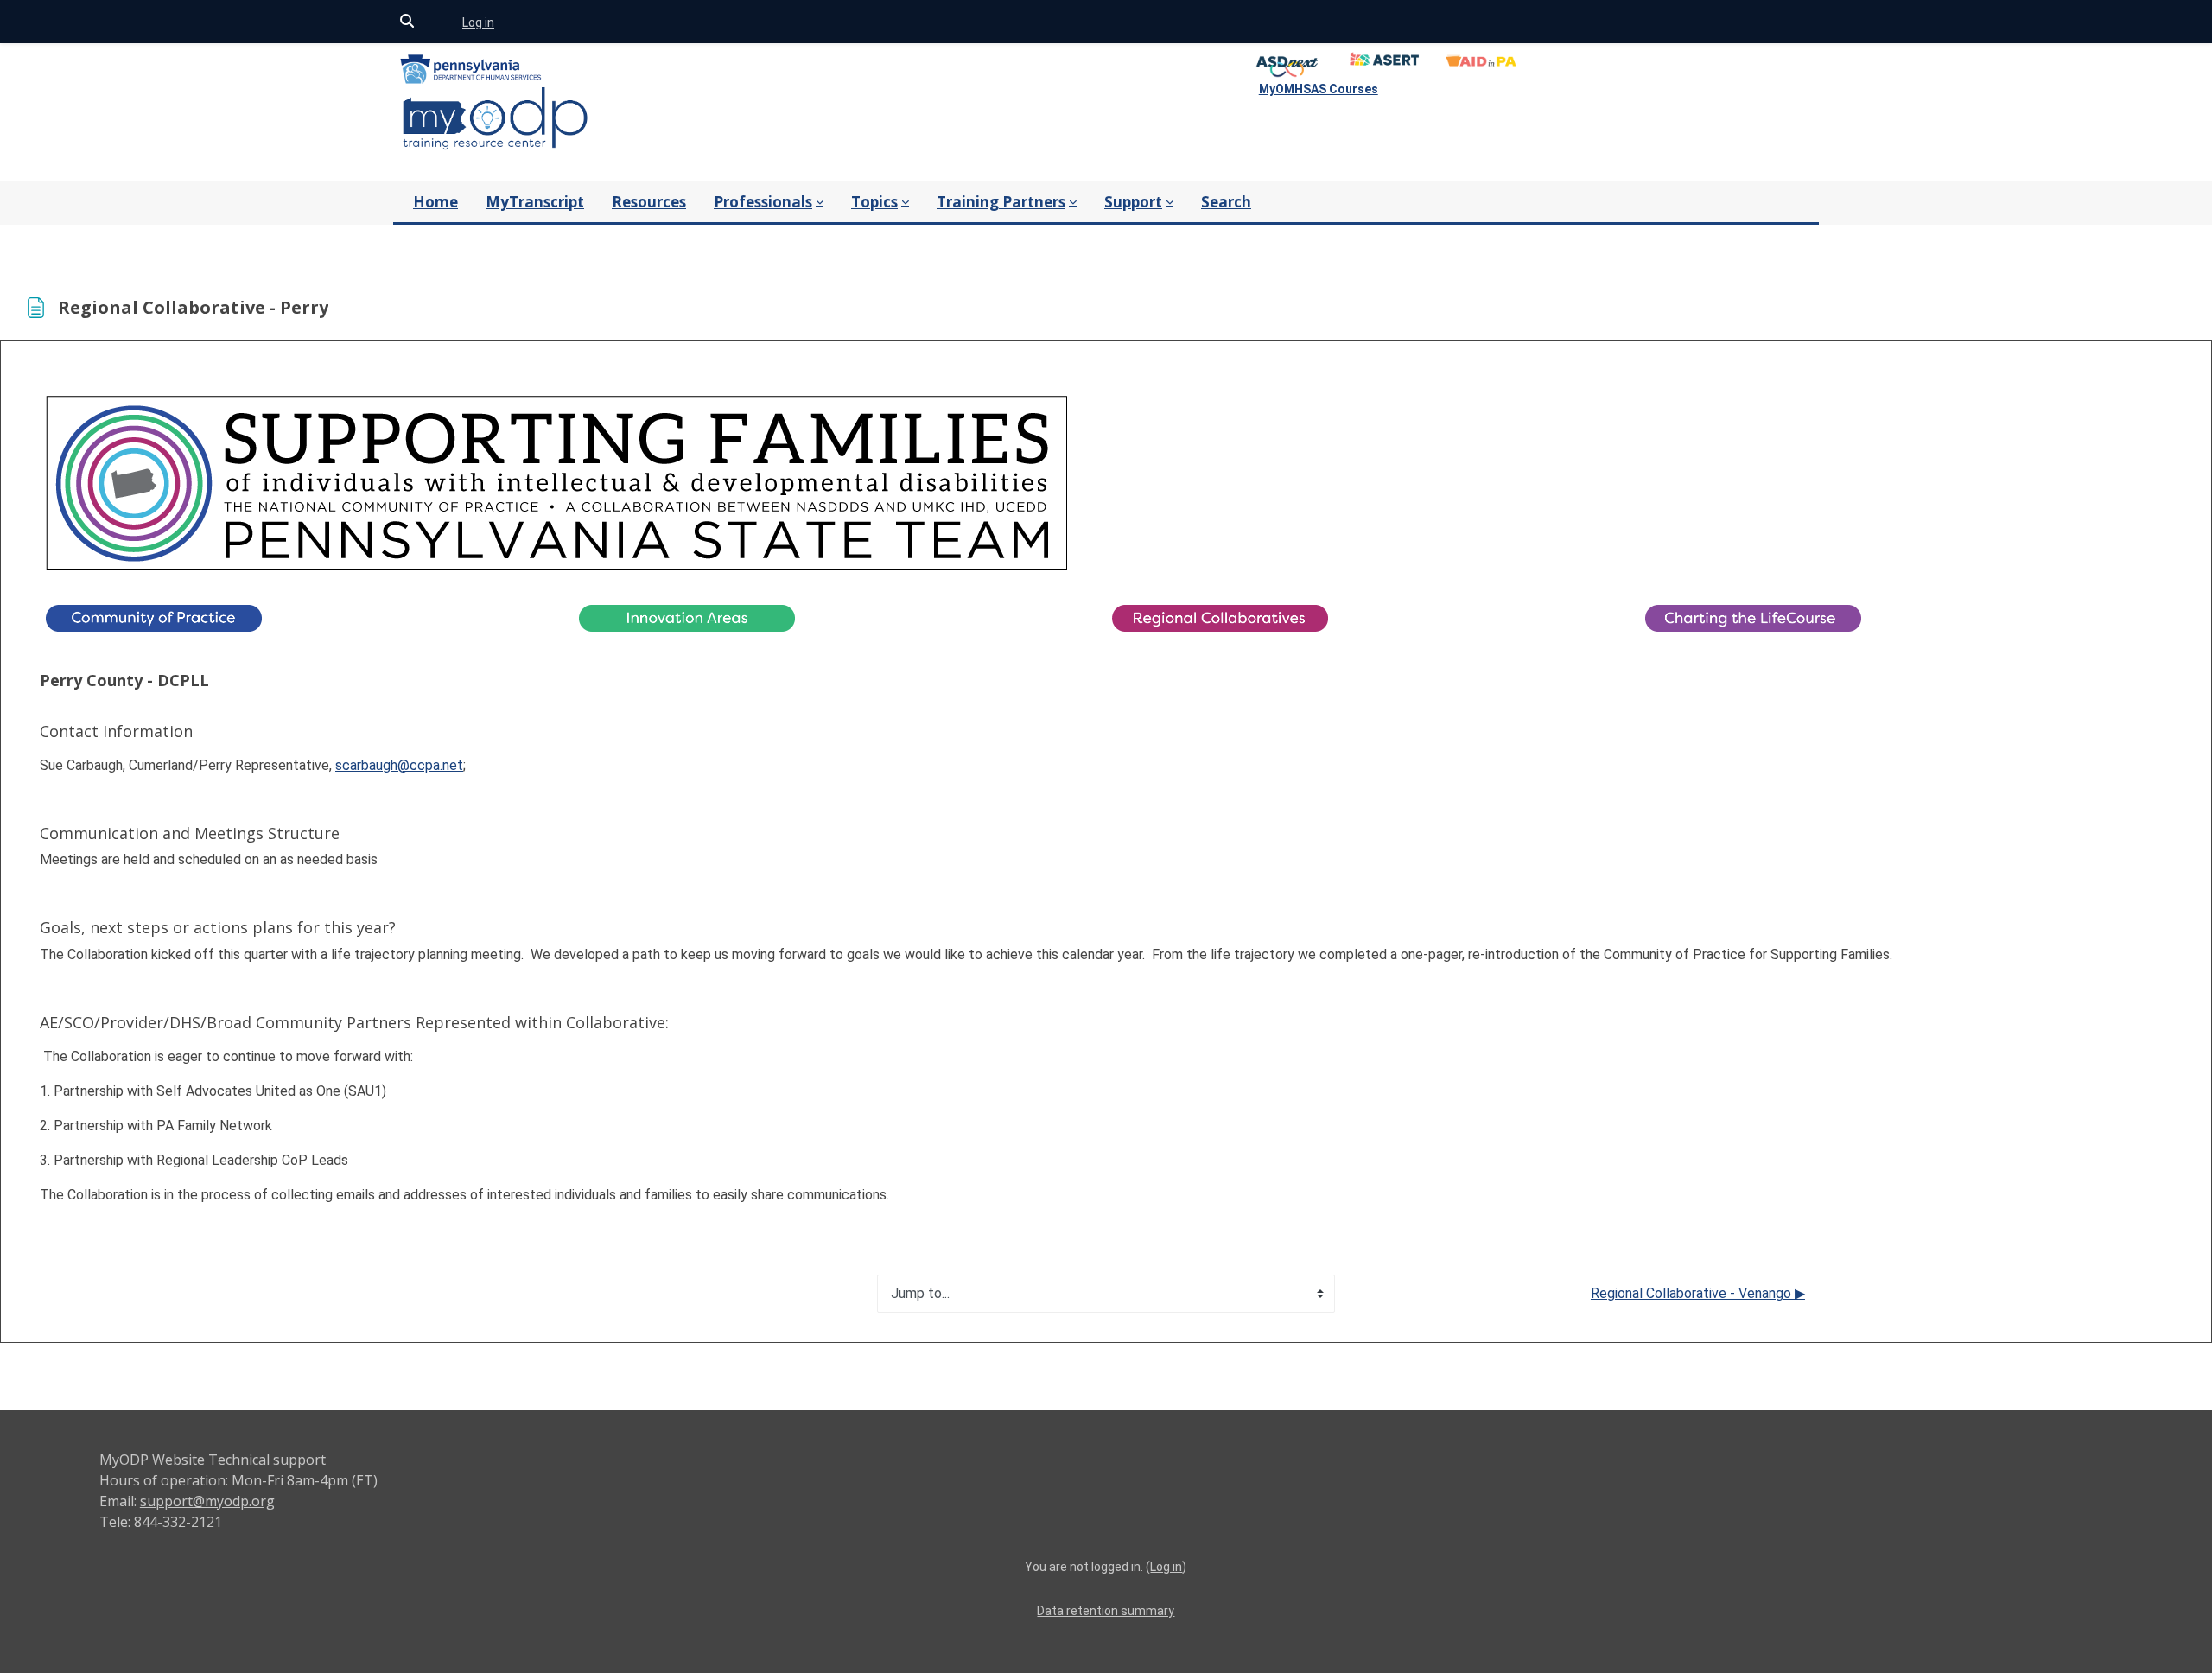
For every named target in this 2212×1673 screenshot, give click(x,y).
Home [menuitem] (435, 202)
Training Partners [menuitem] (1001, 202)
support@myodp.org (207, 1501)
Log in (478, 22)
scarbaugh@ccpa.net (399, 765)
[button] (407, 22)
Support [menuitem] (1133, 202)
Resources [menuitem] (649, 202)
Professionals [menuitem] (763, 202)
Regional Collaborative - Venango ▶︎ (1698, 1293)
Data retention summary (1106, 1611)
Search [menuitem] (1226, 202)
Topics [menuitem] (874, 202)
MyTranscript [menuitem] (535, 202)
